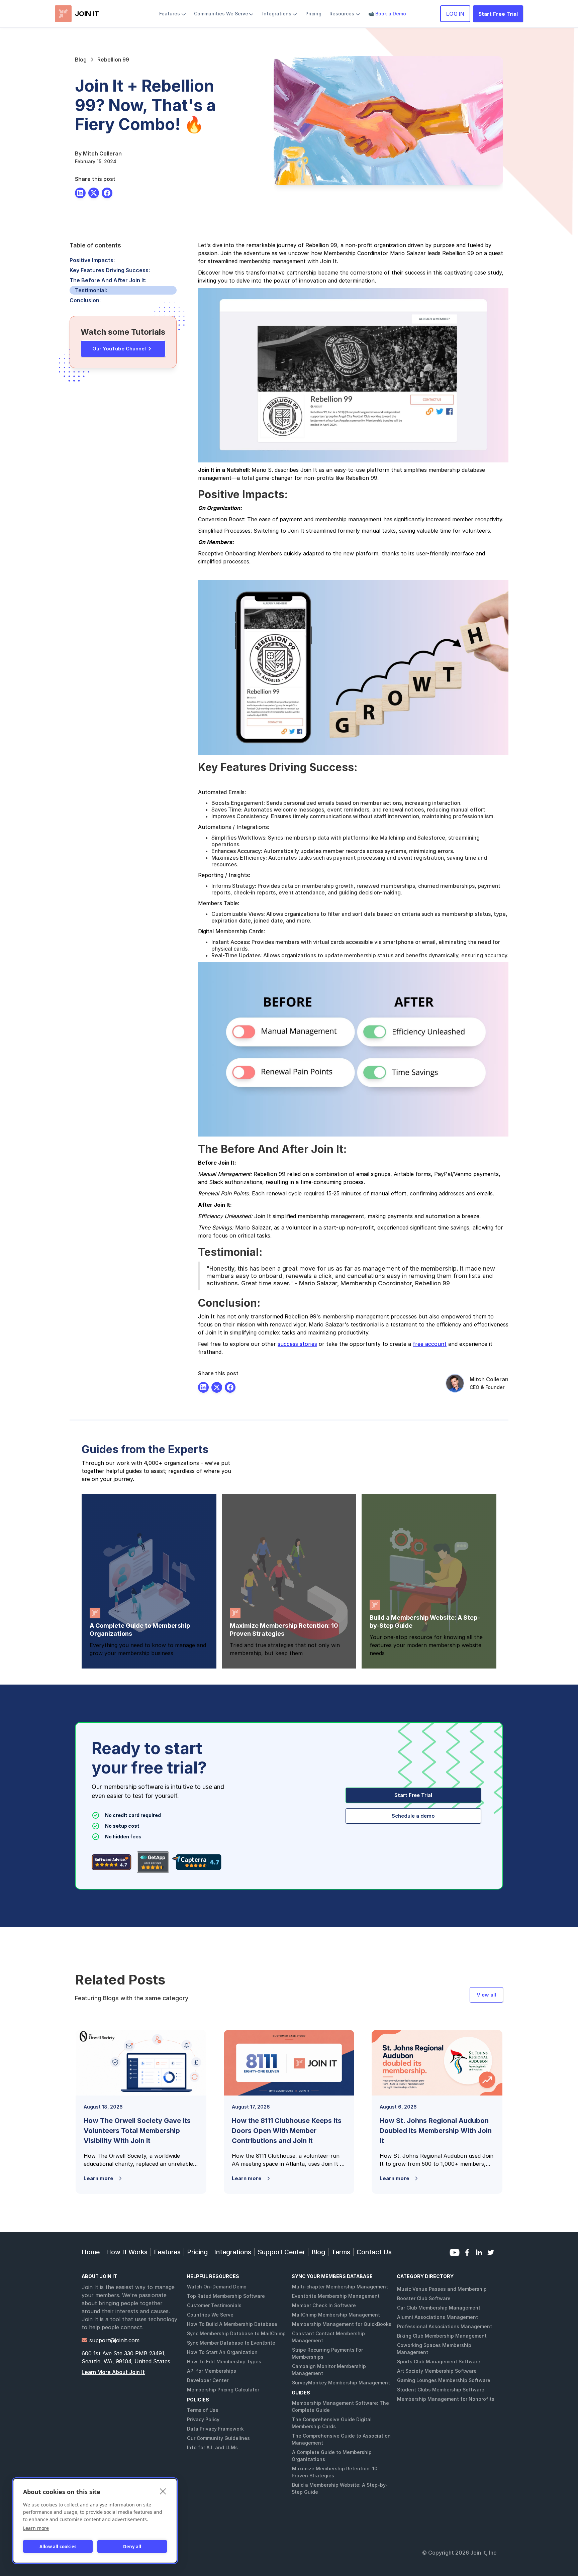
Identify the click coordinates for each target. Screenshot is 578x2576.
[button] (173, 14)
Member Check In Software (324, 2305)
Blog (318, 2252)
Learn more (36, 2528)
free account (430, 1344)
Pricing (197, 2252)
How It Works (127, 2252)
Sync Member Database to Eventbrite (231, 2343)
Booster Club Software (424, 2298)
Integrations (233, 2252)
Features (167, 2252)
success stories (297, 1344)
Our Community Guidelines (218, 2438)
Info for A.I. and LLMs (212, 2447)
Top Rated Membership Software (226, 2296)
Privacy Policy (203, 2419)
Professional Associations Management (445, 2326)
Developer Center (208, 2380)
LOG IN (455, 14)
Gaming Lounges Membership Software (444, 2380)
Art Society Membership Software (437, 2371)
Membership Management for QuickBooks (342, 2324)
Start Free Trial (498, 14)
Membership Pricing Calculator (223, 2390)
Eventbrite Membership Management (336, 2296)
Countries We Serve (210, 2315)
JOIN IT (87, 14)
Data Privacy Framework (215, 2429)
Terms (341, 2252)
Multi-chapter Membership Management (340, 2287)
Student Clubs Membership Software (441, 2390)
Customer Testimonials (214, 2305)
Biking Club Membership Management (442, 2336)
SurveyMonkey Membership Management (341, 2383)
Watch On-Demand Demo (217, 2287)
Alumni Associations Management (438, 2317)
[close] (163, 2491)
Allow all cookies (58, 2547)
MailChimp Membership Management (336, 2315)
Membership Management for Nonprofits (446, 2399)
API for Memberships (212, 2371)
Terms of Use (203, 2410)
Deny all (132, 2547)
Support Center (281, 2252)
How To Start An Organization (222, 2352)
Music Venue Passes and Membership (442, 2289)
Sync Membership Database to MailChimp (236, 2333)
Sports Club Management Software (439, 2362)
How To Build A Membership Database (232, 2324)
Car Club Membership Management (439, 2308)
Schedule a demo (413, 1816)
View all (486, 1995)
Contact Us (374, 2252)
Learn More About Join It (113, 2372)
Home (91, 2252)
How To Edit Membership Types (224, 2362)
